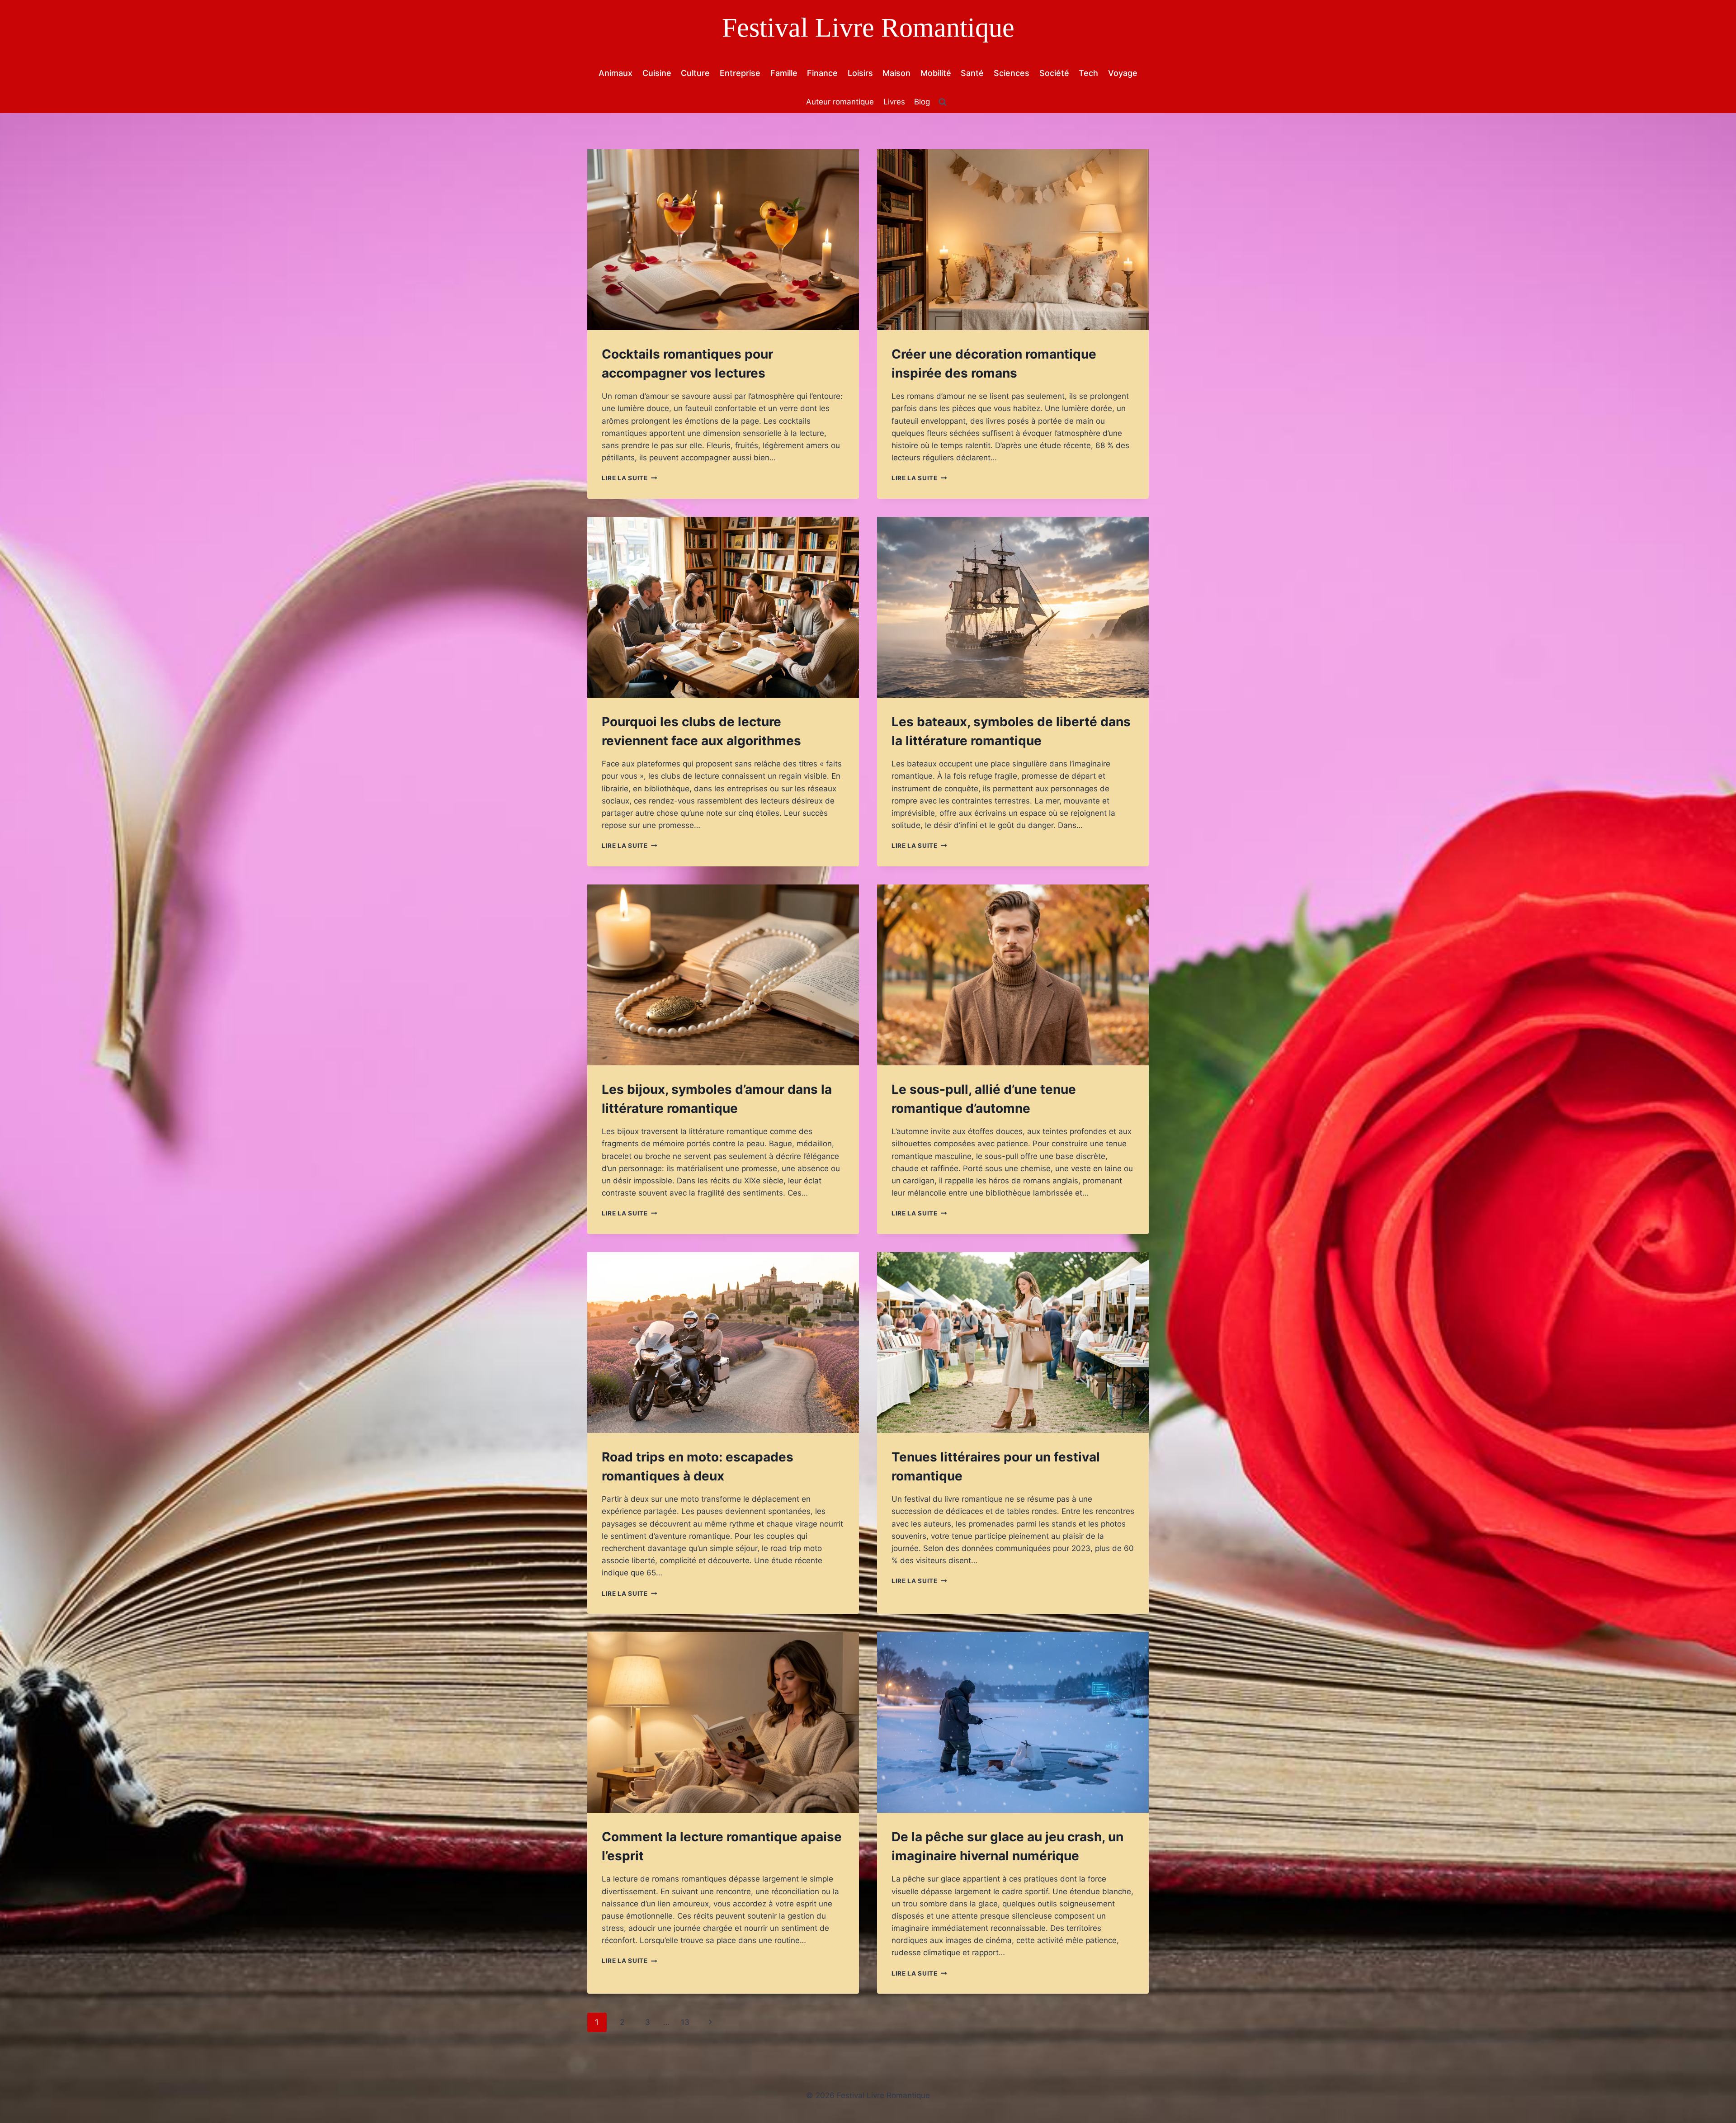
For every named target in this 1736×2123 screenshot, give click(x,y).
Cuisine (657, 73)
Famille (784, 73)
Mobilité (936, 73)
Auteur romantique (840, 102)
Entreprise (740, 73)
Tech (1088, 73)
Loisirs (860, 73)
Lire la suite (629, 478)
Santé (972, 73)
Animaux (616, 73)
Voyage (1123, 73)
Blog (922, 102)
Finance (822, 73)
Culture (695, 73)
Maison (896, 73)
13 (685, 2022)
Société (1054, 73)
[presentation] (723, 240)
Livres (894, 102)
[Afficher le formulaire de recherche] (943, 102)
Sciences (1012, 73)
